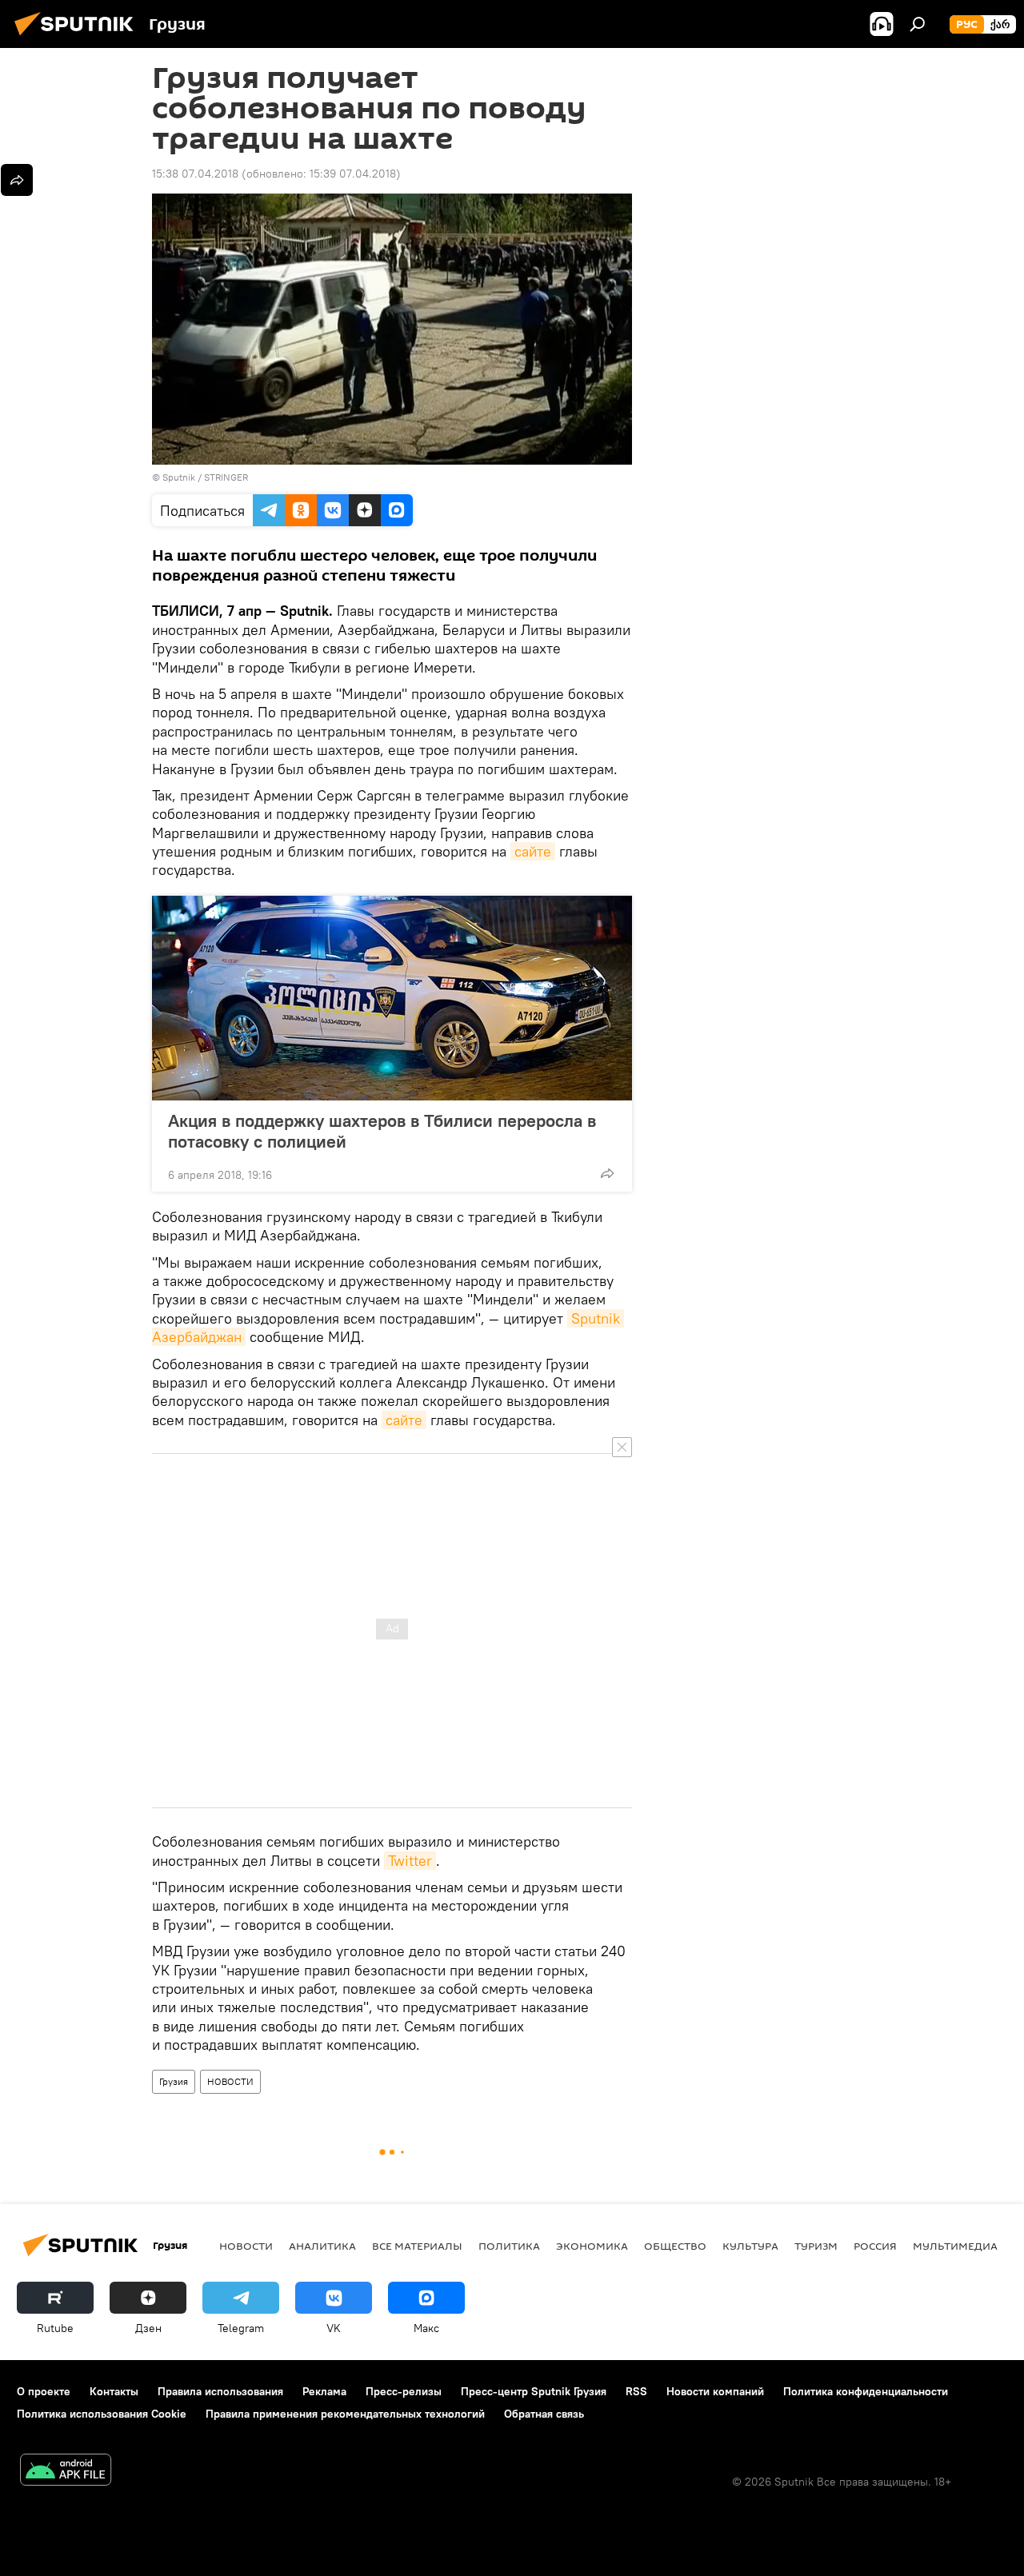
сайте (533, 851)
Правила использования (220, 2391)
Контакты (114, 2391)
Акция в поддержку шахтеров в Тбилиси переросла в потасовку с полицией (382, 1131)
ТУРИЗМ (816, 2246)
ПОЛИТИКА (509, 2246)
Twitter (410, 1861)
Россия (875, 2246)
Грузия (174, 2081)
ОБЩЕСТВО (675, 2246)
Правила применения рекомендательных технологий (345, 2414)
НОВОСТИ (230, 2081)
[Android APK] (66, 2472)
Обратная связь (544, 2414)
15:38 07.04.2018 (195, 174)
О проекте (44, 2391)
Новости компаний (715, 2391)
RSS (636, 2391)
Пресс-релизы (404, 2391)
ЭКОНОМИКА (592, 2246)
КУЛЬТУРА (750, 2246)
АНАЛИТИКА (322, 2246)
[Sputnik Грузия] (78, 38)
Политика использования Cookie (102, 2414)
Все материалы (417, 2246)
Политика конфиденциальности (866, 2391)
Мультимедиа (955, 2246)
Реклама (324, 2391)
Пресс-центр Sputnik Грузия (534, 2391)
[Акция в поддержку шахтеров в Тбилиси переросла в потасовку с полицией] (392, 998)
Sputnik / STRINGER (205, 477)
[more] (607, 1173)
